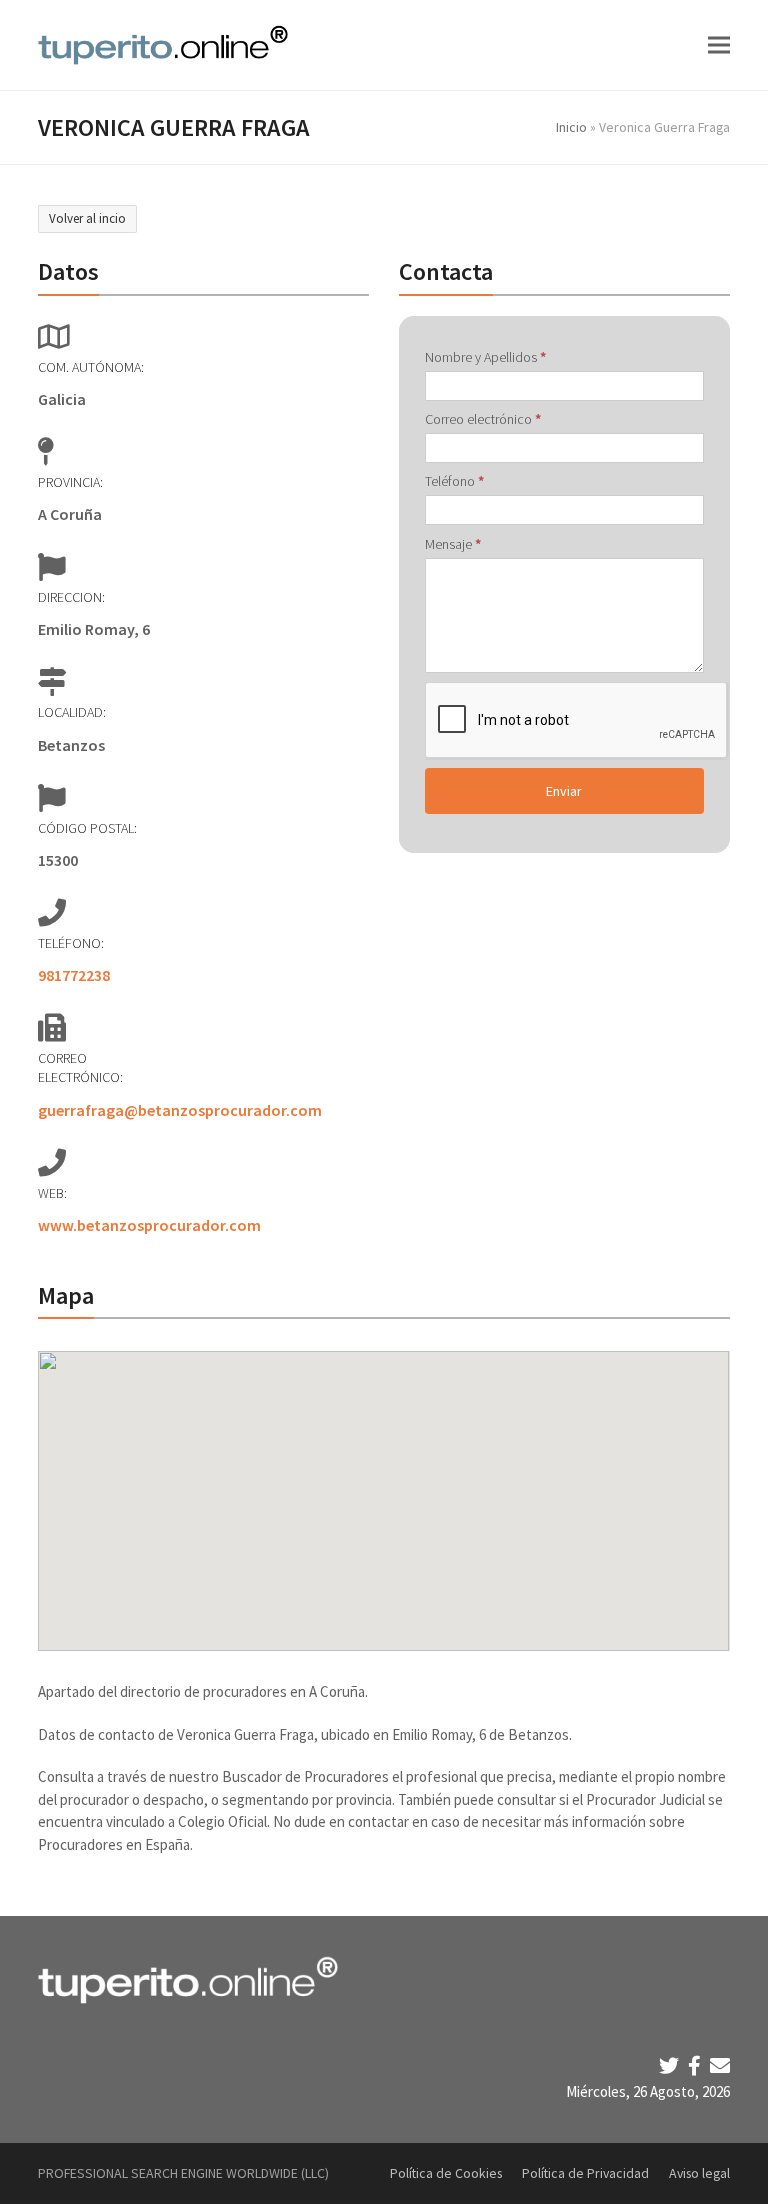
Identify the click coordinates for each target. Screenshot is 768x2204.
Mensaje (453, 544)
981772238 (74, 975)
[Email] (720, 2065)
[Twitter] (671, 2065)
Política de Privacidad (585, 2173)
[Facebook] (696, 2065)
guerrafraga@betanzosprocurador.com (180, 1110)
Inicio (571, 127)
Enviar (564, 791)
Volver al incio (87, 218)
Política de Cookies (446, 2173)
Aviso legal (699, 2173)
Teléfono (454, 481)
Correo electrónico (483, 419)
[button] (719, 44)
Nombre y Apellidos (485, 357)
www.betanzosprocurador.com (149, 1225)
